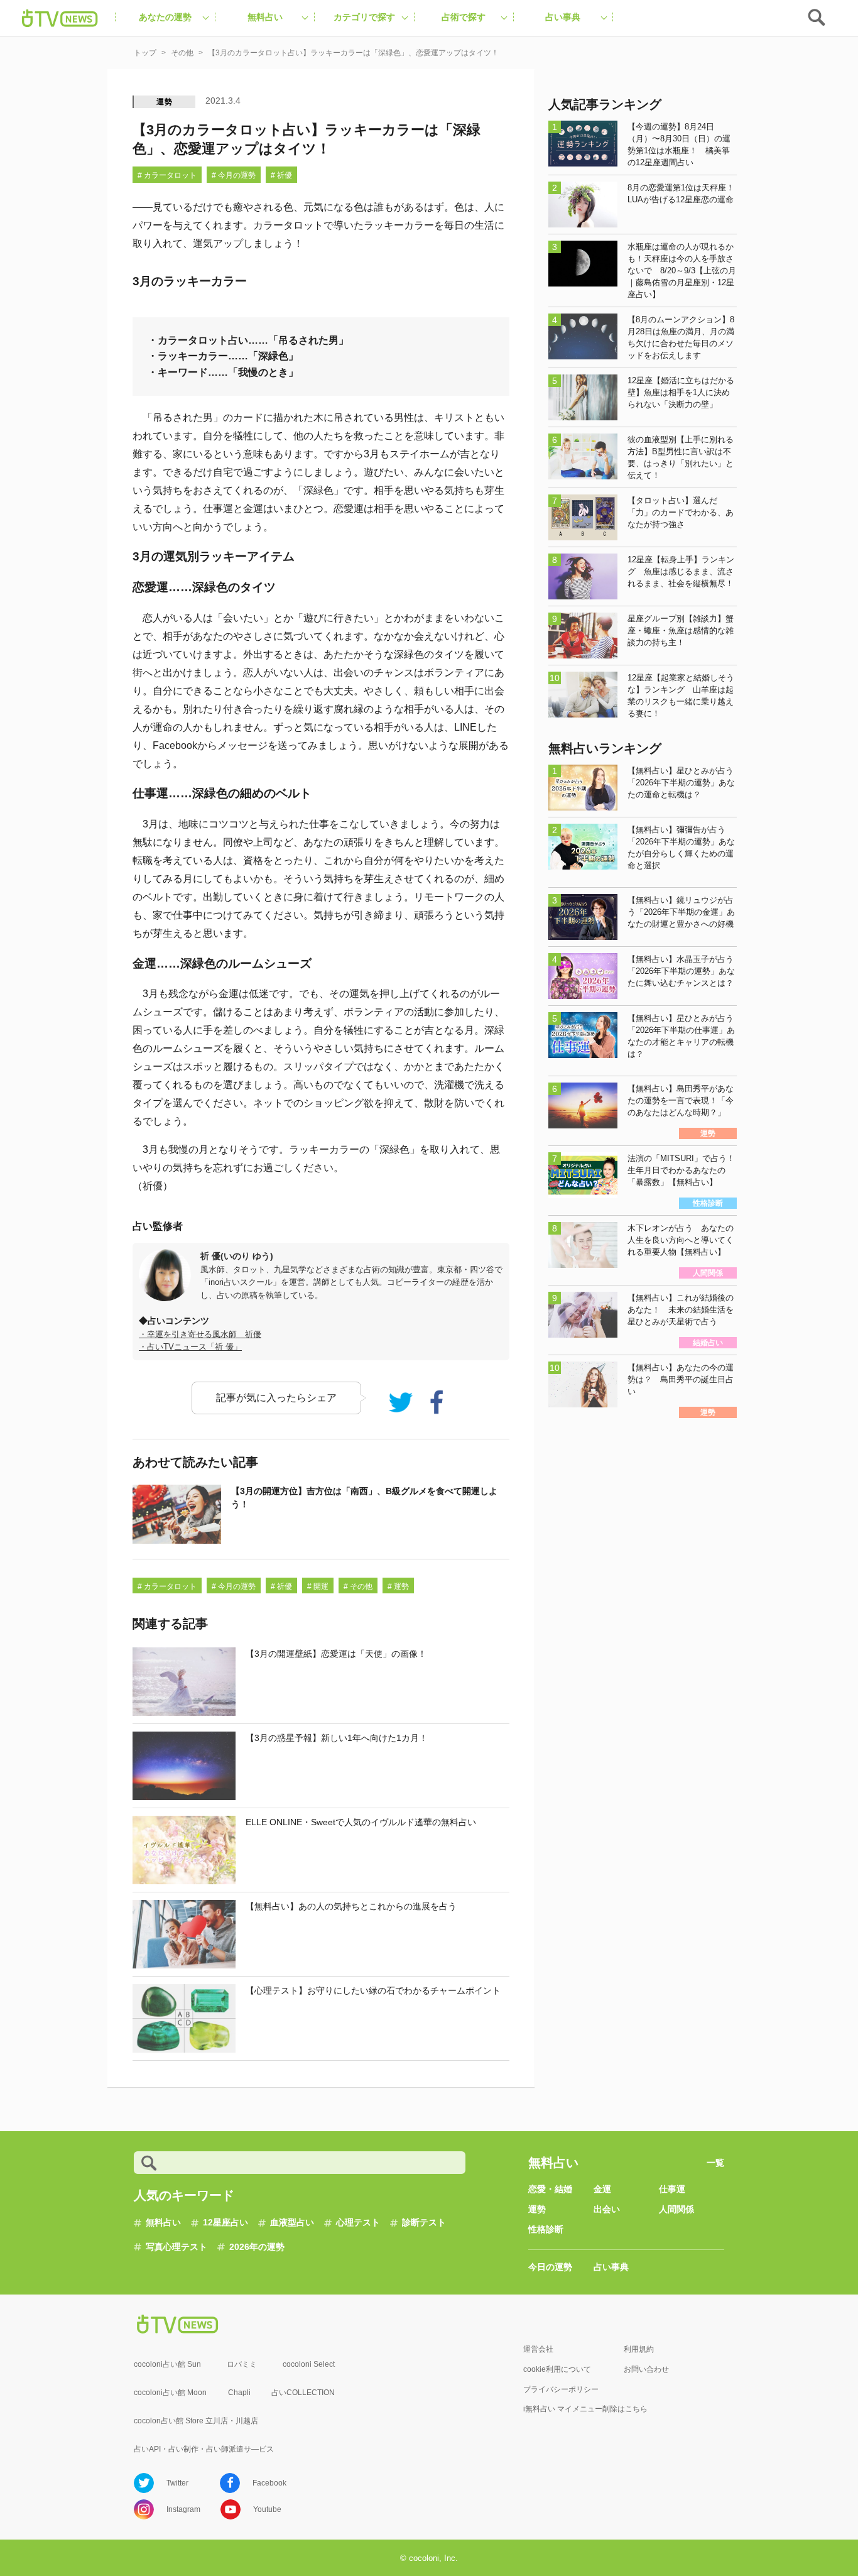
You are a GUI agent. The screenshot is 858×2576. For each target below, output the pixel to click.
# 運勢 (398, 1586)
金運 (602, 2189)
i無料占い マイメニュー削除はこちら (585, 2409)
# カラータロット (167, 175)
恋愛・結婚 (550, 2189)
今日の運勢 (550, 2267)
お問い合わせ (646, 2369)
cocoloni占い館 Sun (167, 2364)
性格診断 (546, 2229)
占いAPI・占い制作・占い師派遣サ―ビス (204, 2449)
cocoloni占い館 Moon (170, 2393)
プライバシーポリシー (561, 2389)
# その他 (358, 1586)
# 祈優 (281, 175)
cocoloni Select (309, 2364)
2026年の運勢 (257, 2247)
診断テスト (424, 2222)
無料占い (163, 2222)
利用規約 (639, 2349)
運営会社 (538, 2349)
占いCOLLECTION (303, 2393)
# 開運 (318, 1586)
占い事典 (611, 2267)
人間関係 (676, 2209)
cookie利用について (557, 2369)
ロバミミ (242, 2364)
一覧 (715, 2163)
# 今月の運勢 (234, 175)
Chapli (239, 2393)
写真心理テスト (176, 2247)
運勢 (165, 102)
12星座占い (225, 2222)
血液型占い (292, 2222)
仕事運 (672, 2189)
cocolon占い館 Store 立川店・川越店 (196, 2421)
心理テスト (358, 2222)
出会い (607, 2209)
